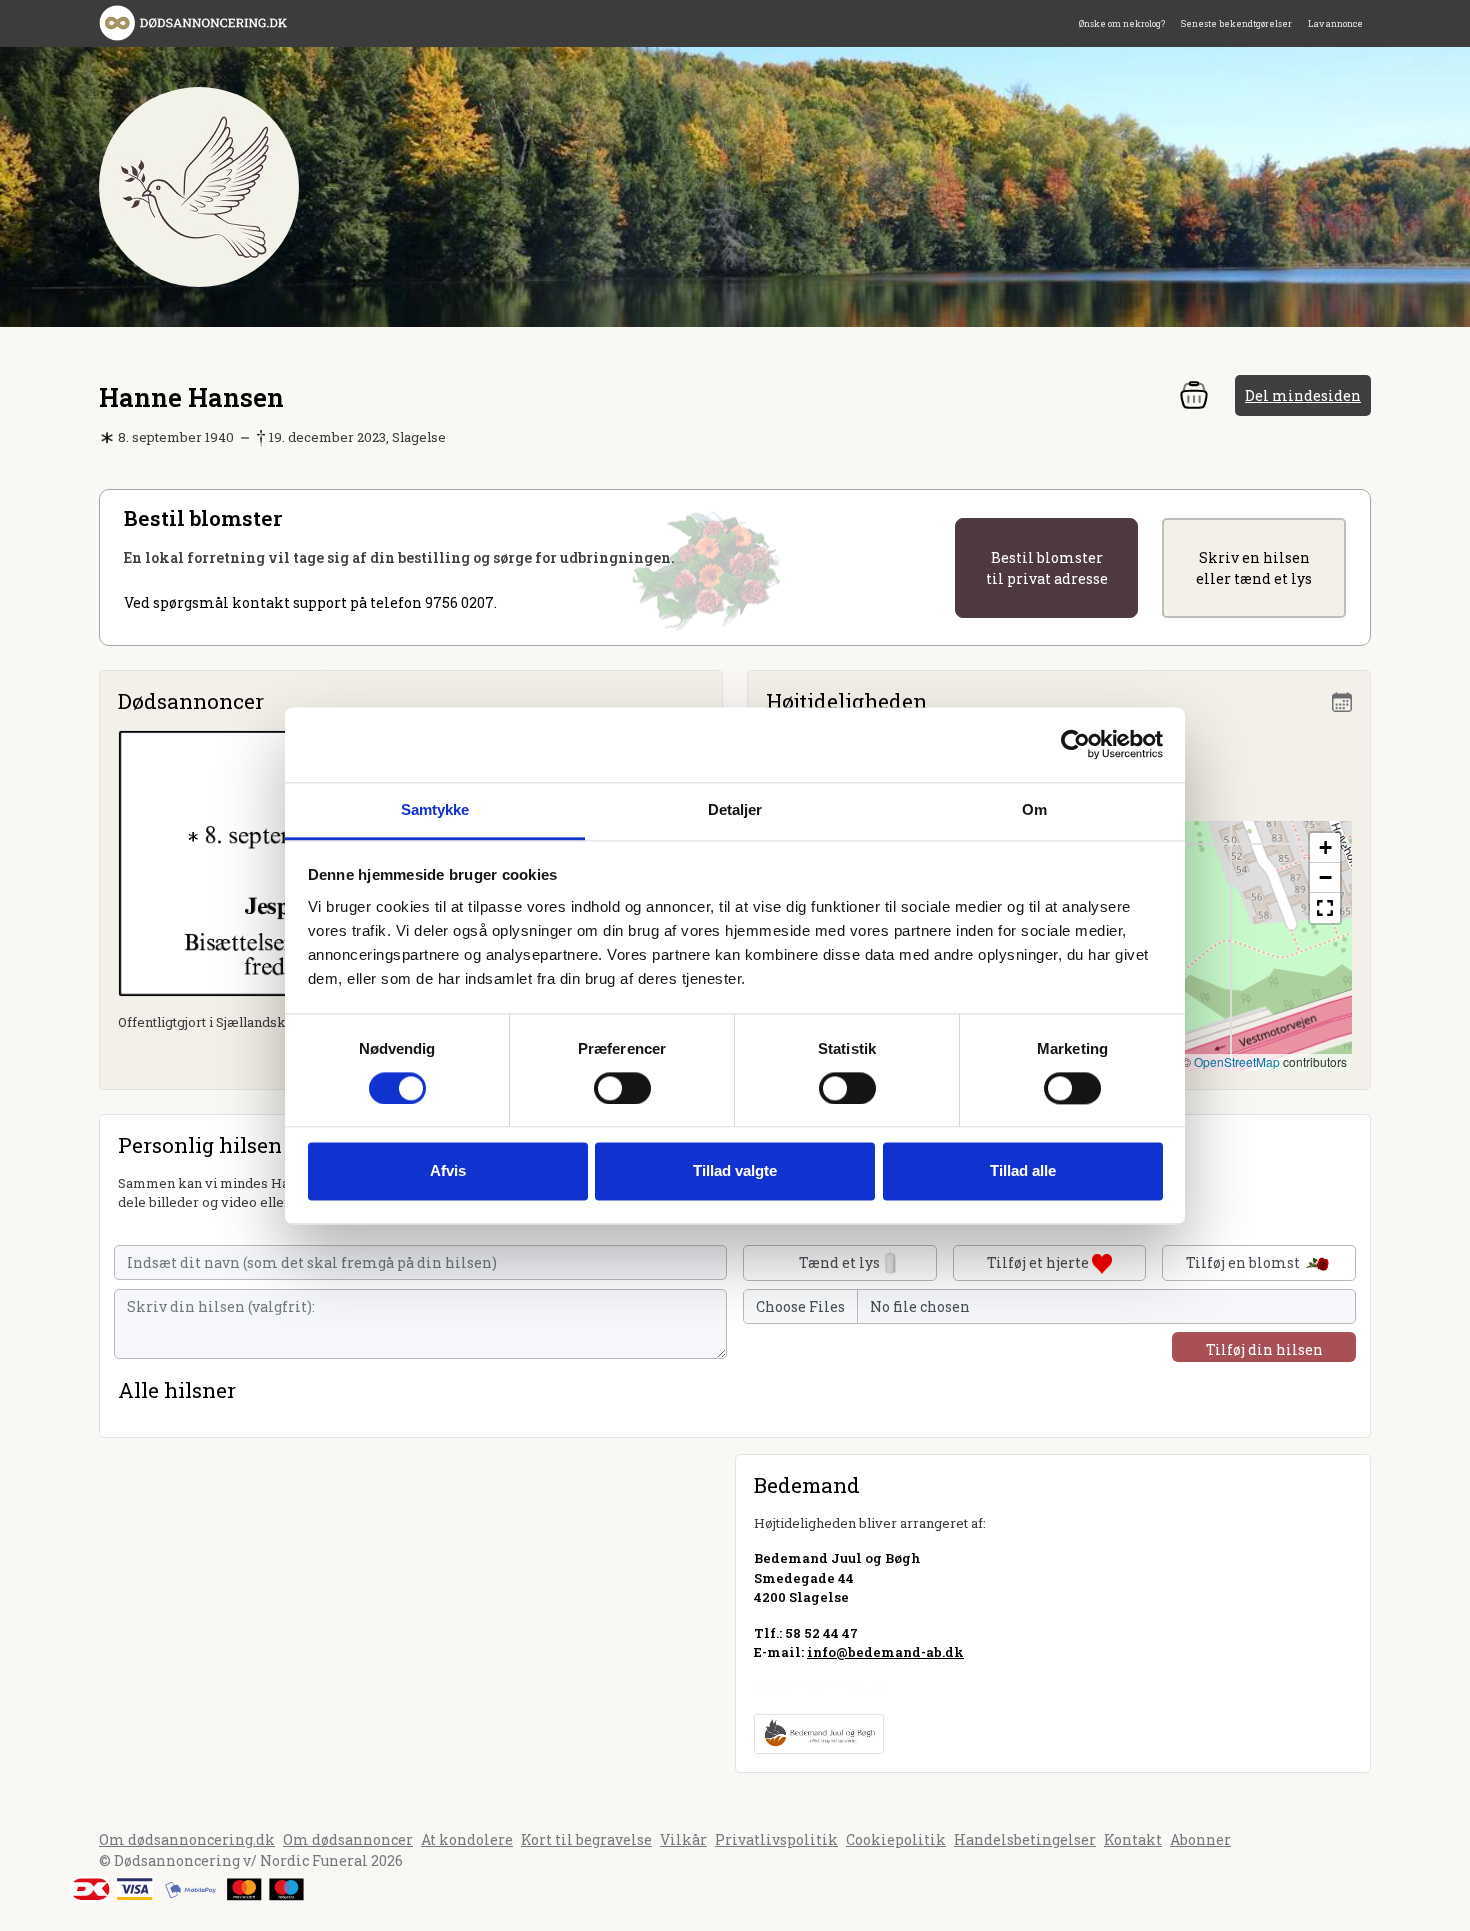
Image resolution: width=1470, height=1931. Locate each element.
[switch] (622, 1088)
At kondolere (467, 1839)
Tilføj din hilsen (1264, 1349)
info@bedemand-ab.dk (885, 1652)
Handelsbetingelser (1025, 1839)
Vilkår (683, 1839)
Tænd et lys (839, 1262)
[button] (1325, 848)
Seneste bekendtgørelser (1236, 23)
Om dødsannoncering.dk (187, 1839)
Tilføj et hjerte (1039, 1262)
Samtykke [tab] (435, 809)
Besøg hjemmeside (819, 1688)
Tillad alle (1023, 1171)
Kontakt (1133, 1839)
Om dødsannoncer (348, 1839)
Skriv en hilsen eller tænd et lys (1254, 568)
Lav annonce (1335, 23)
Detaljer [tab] (735, 809)
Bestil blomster (1047, 568)
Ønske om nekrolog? (1122, 23)
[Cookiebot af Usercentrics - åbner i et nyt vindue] (1075, 744)
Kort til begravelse (586, 1839)
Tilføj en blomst (1244, 1262)
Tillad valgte (735, 1171)
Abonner (1200, 1839)
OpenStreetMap (1237, 1061)
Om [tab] (1034, 809)
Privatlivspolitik (776, 1839)
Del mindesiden (1303, 395)
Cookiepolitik (896, 1839)
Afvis (448, 1171)
